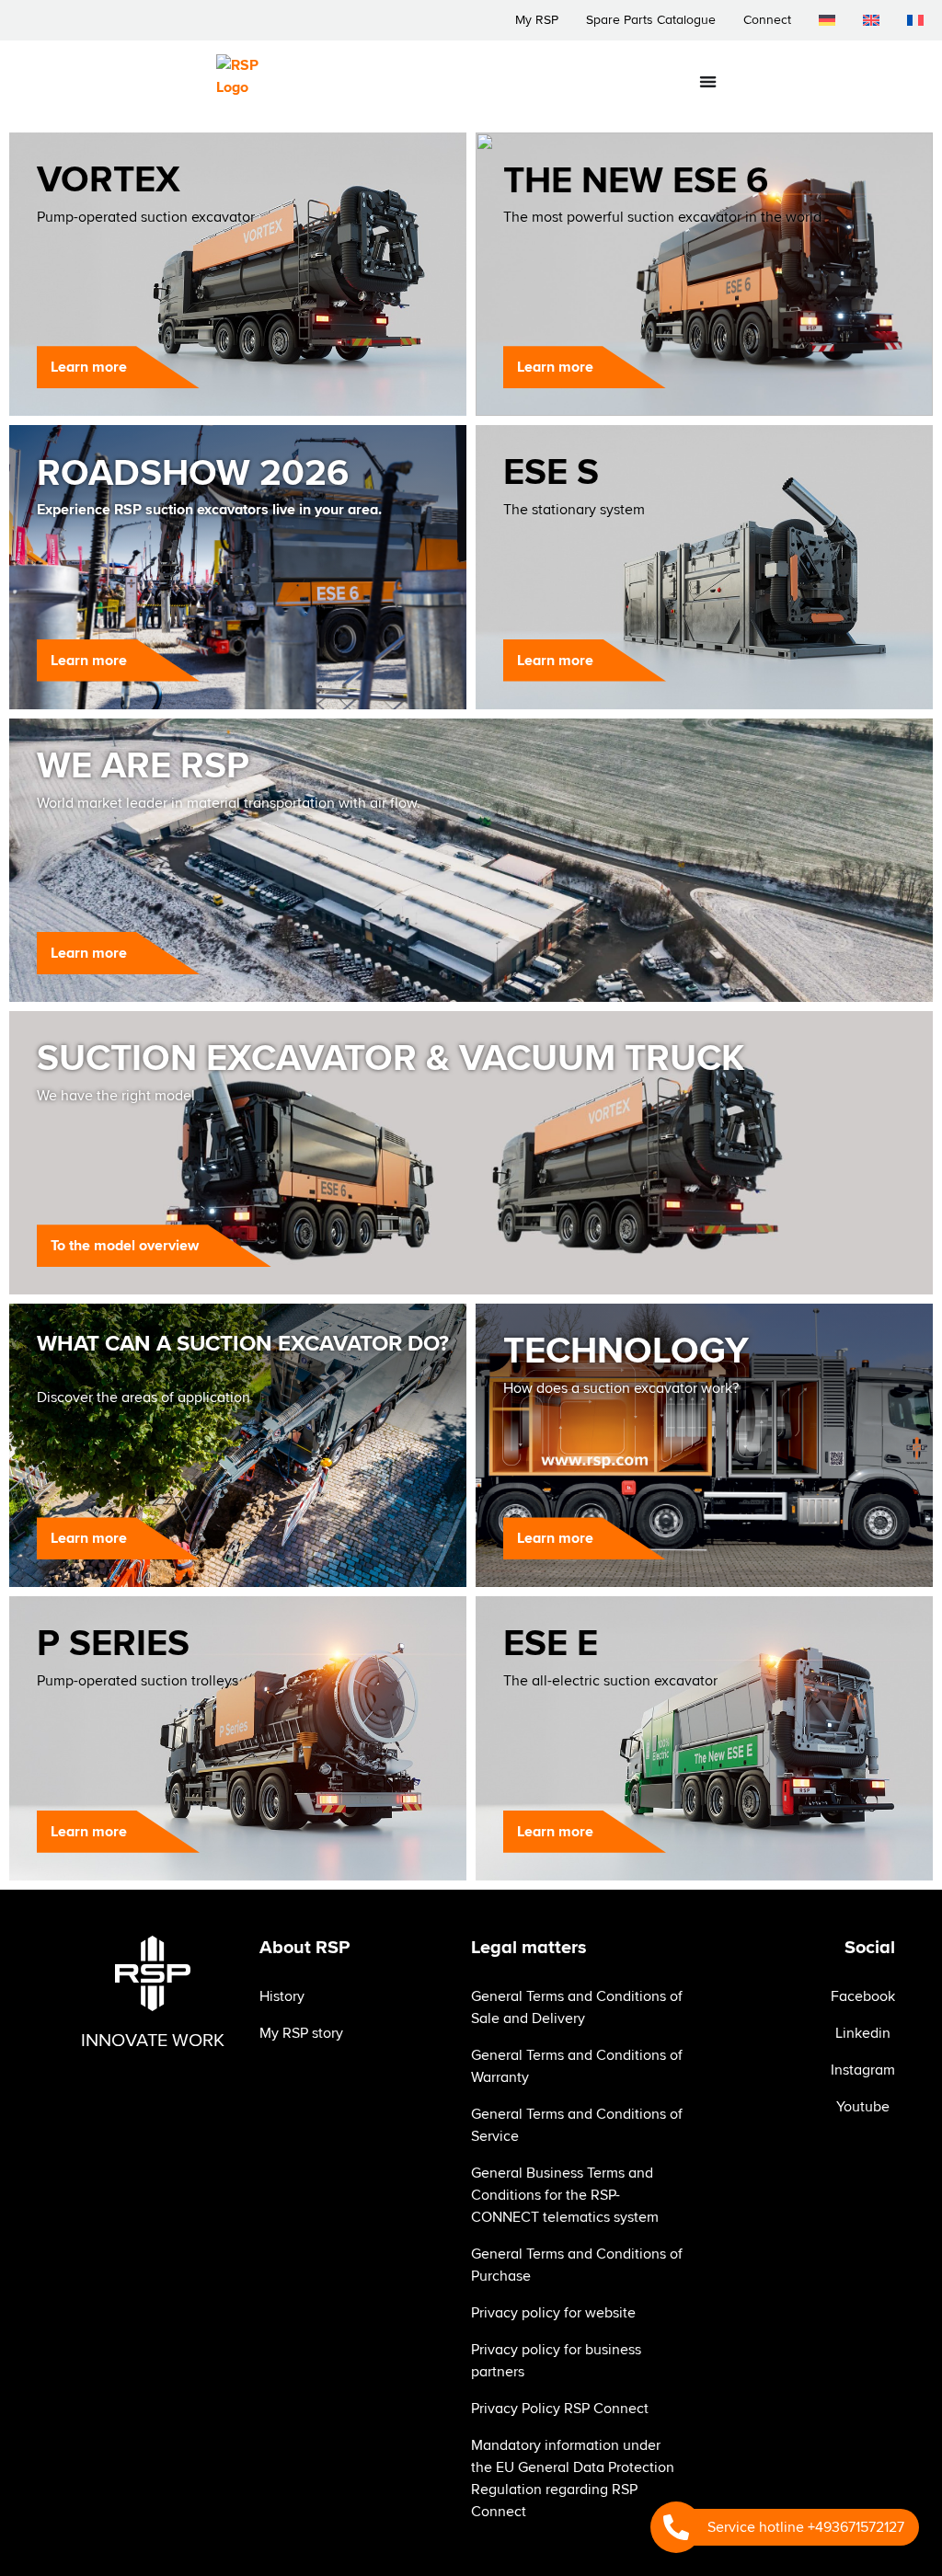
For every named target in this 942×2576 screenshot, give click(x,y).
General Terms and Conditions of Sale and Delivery (577, 2007)
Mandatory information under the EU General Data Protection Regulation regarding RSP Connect (573, 2478)
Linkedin (863, 2033)
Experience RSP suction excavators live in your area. (209, 510)
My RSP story (301, 2033)
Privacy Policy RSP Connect (560, 2409)
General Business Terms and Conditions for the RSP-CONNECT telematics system (565, 2195)
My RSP (537, 20)
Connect (767, 20)
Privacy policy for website (553, 2313)
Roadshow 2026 (193, 473)
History (282, 1996)
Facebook (863, 1996)
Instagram (863, 2070)
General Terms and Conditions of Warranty (577, 2066)
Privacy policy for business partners (556, 2361)
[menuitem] (827, 20)
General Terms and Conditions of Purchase (577, 2265)
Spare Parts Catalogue (651, 20)
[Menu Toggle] (708, 81)
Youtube (863, 2107)
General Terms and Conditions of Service (577, 2125)
